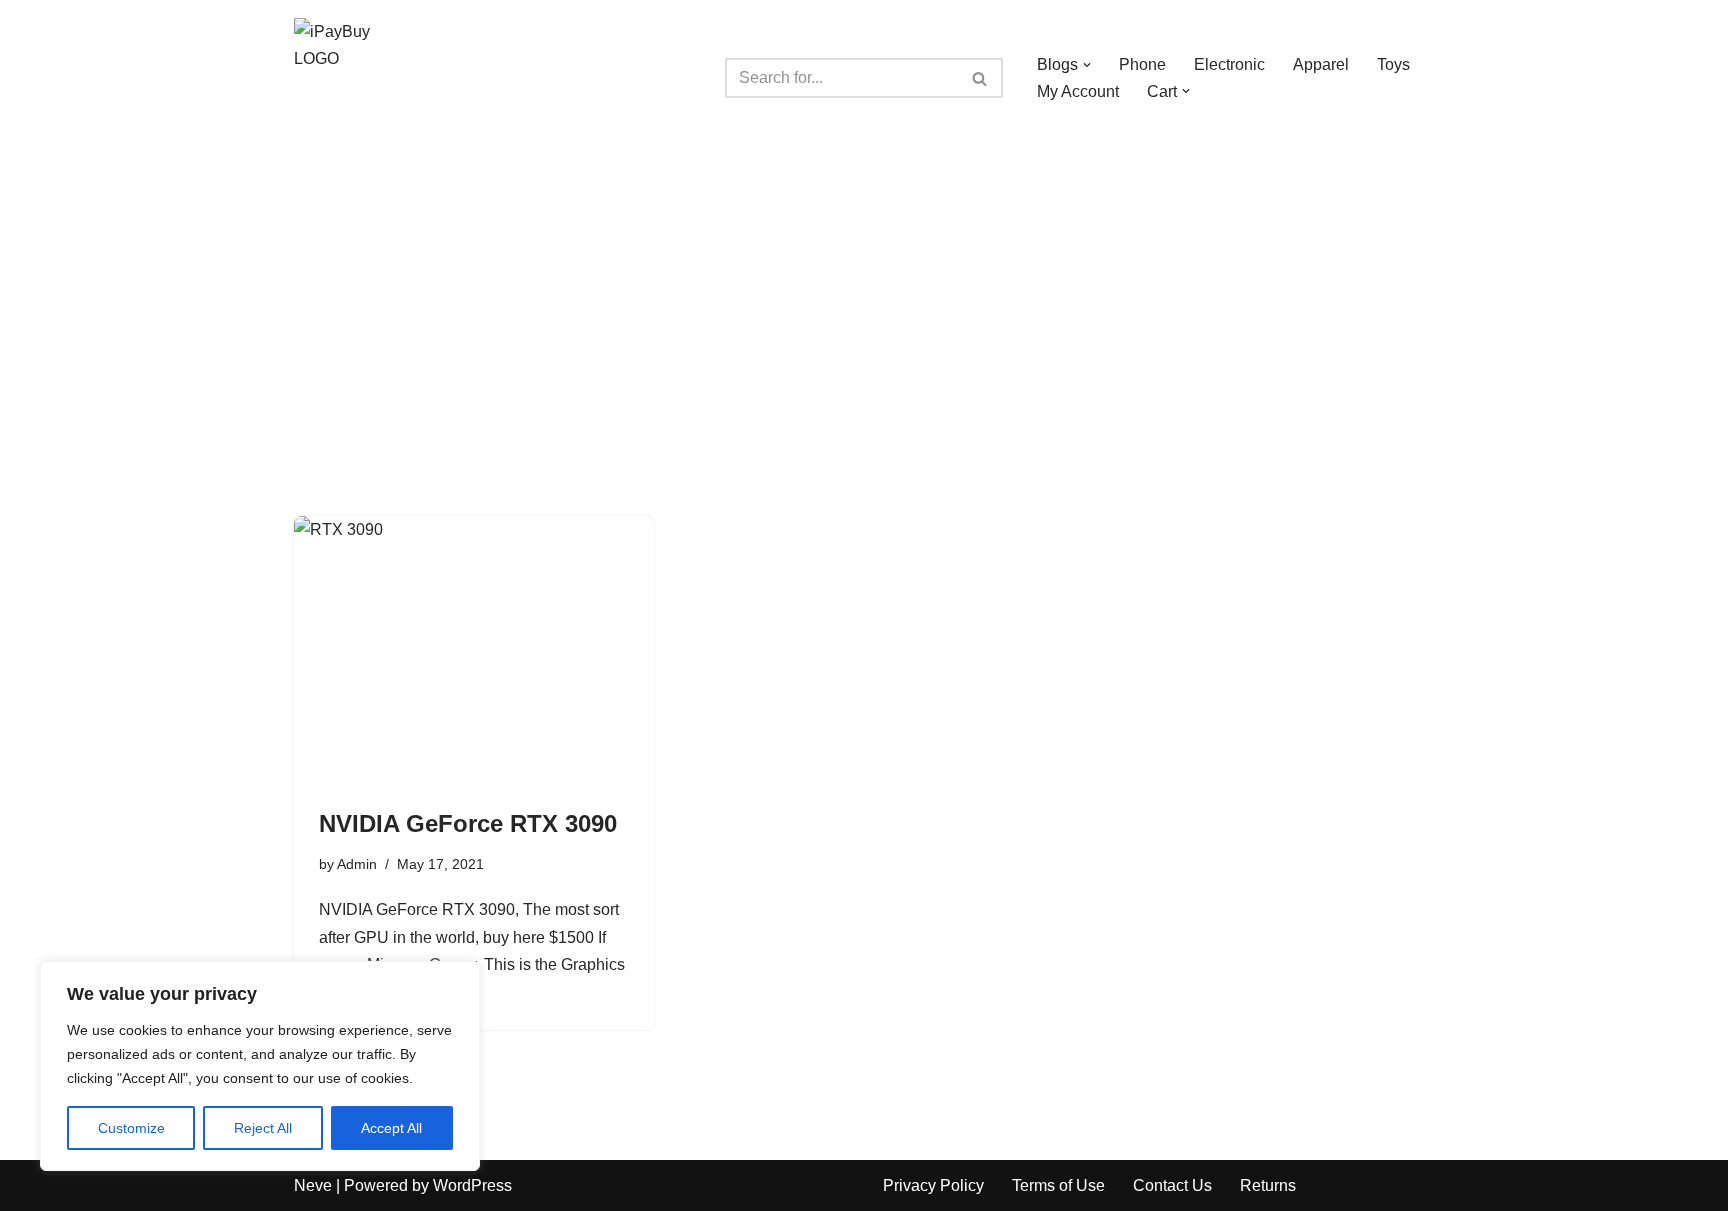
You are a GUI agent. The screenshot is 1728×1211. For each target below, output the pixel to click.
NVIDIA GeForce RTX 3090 (468, 823)
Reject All (263, 1128)
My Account (1078, 91)
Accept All (391, 1128)
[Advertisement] (864, 306)
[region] (260, 1066)
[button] (1087, 65)
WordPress (472, 1185)
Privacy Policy (933, 1185)
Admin (357, 864)
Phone (1142, 64)
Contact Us (1172, 1185)
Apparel (1321, 64)
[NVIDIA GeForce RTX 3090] (474, 651)
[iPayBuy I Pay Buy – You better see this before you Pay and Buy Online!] (354, 78)
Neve (313, 1185)
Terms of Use (1058, 1185)
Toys (1393, 64)
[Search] (980, 78)
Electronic (1229, 64)
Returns (1268, 1185)
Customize (131, 1128)
